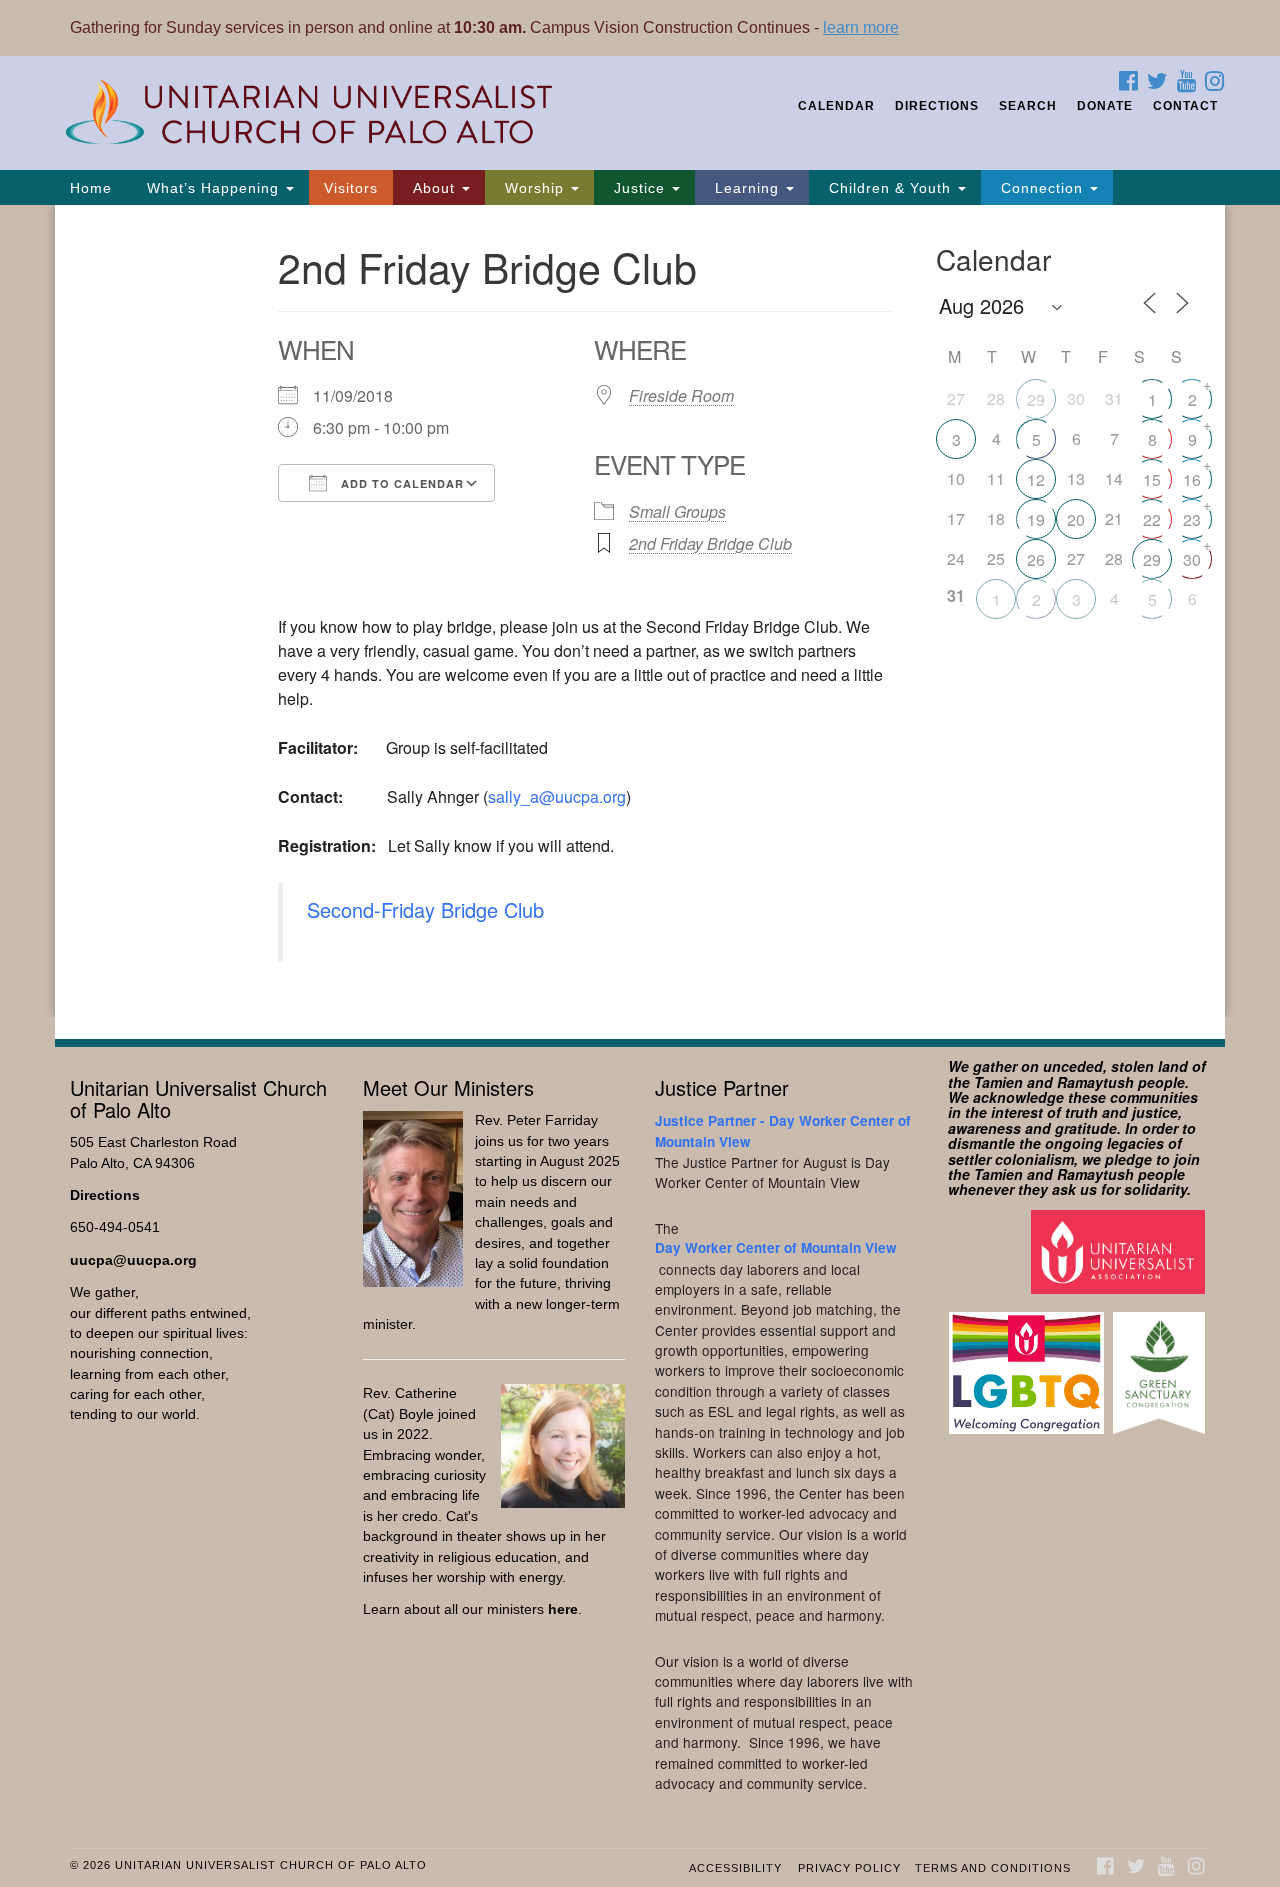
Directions (937, 106)
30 (1192, 559)
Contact (1185, 106)
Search (1028, 106)
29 (1036, 399)
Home (91, 188)
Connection (1042, 188)
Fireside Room (681, 395)
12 (1036, 479)
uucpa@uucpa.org (133, 1260)
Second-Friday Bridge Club (425, 909)
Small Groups (677, 511)
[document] (640, 611)
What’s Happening (213, 188)
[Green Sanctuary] (1161, 1363)
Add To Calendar (400, 483)
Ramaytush (1095, 1082)
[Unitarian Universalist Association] (1120, 1250)
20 (1076, 519)
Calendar (836, 106)
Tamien (998, 1082)
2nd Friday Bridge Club (710, 543)
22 (1152, 519)
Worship (534, 188)
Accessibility (735, 1868)
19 (1036, 519)
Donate (1105, 106)
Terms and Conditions (993, 1868)
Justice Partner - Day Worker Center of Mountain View (783, 1130)
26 (1036, 559)
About (434, 188)
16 (1192, 479)
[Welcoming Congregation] (1029, 1363)
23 (1192, 519)
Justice (639, 188)
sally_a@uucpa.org (557, 796)
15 (1152, 479)
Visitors (351, 188)
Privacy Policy (849, 1868)
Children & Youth (890, 188)
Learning (747, 188)
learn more (861, 27)
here (563, 1609)
